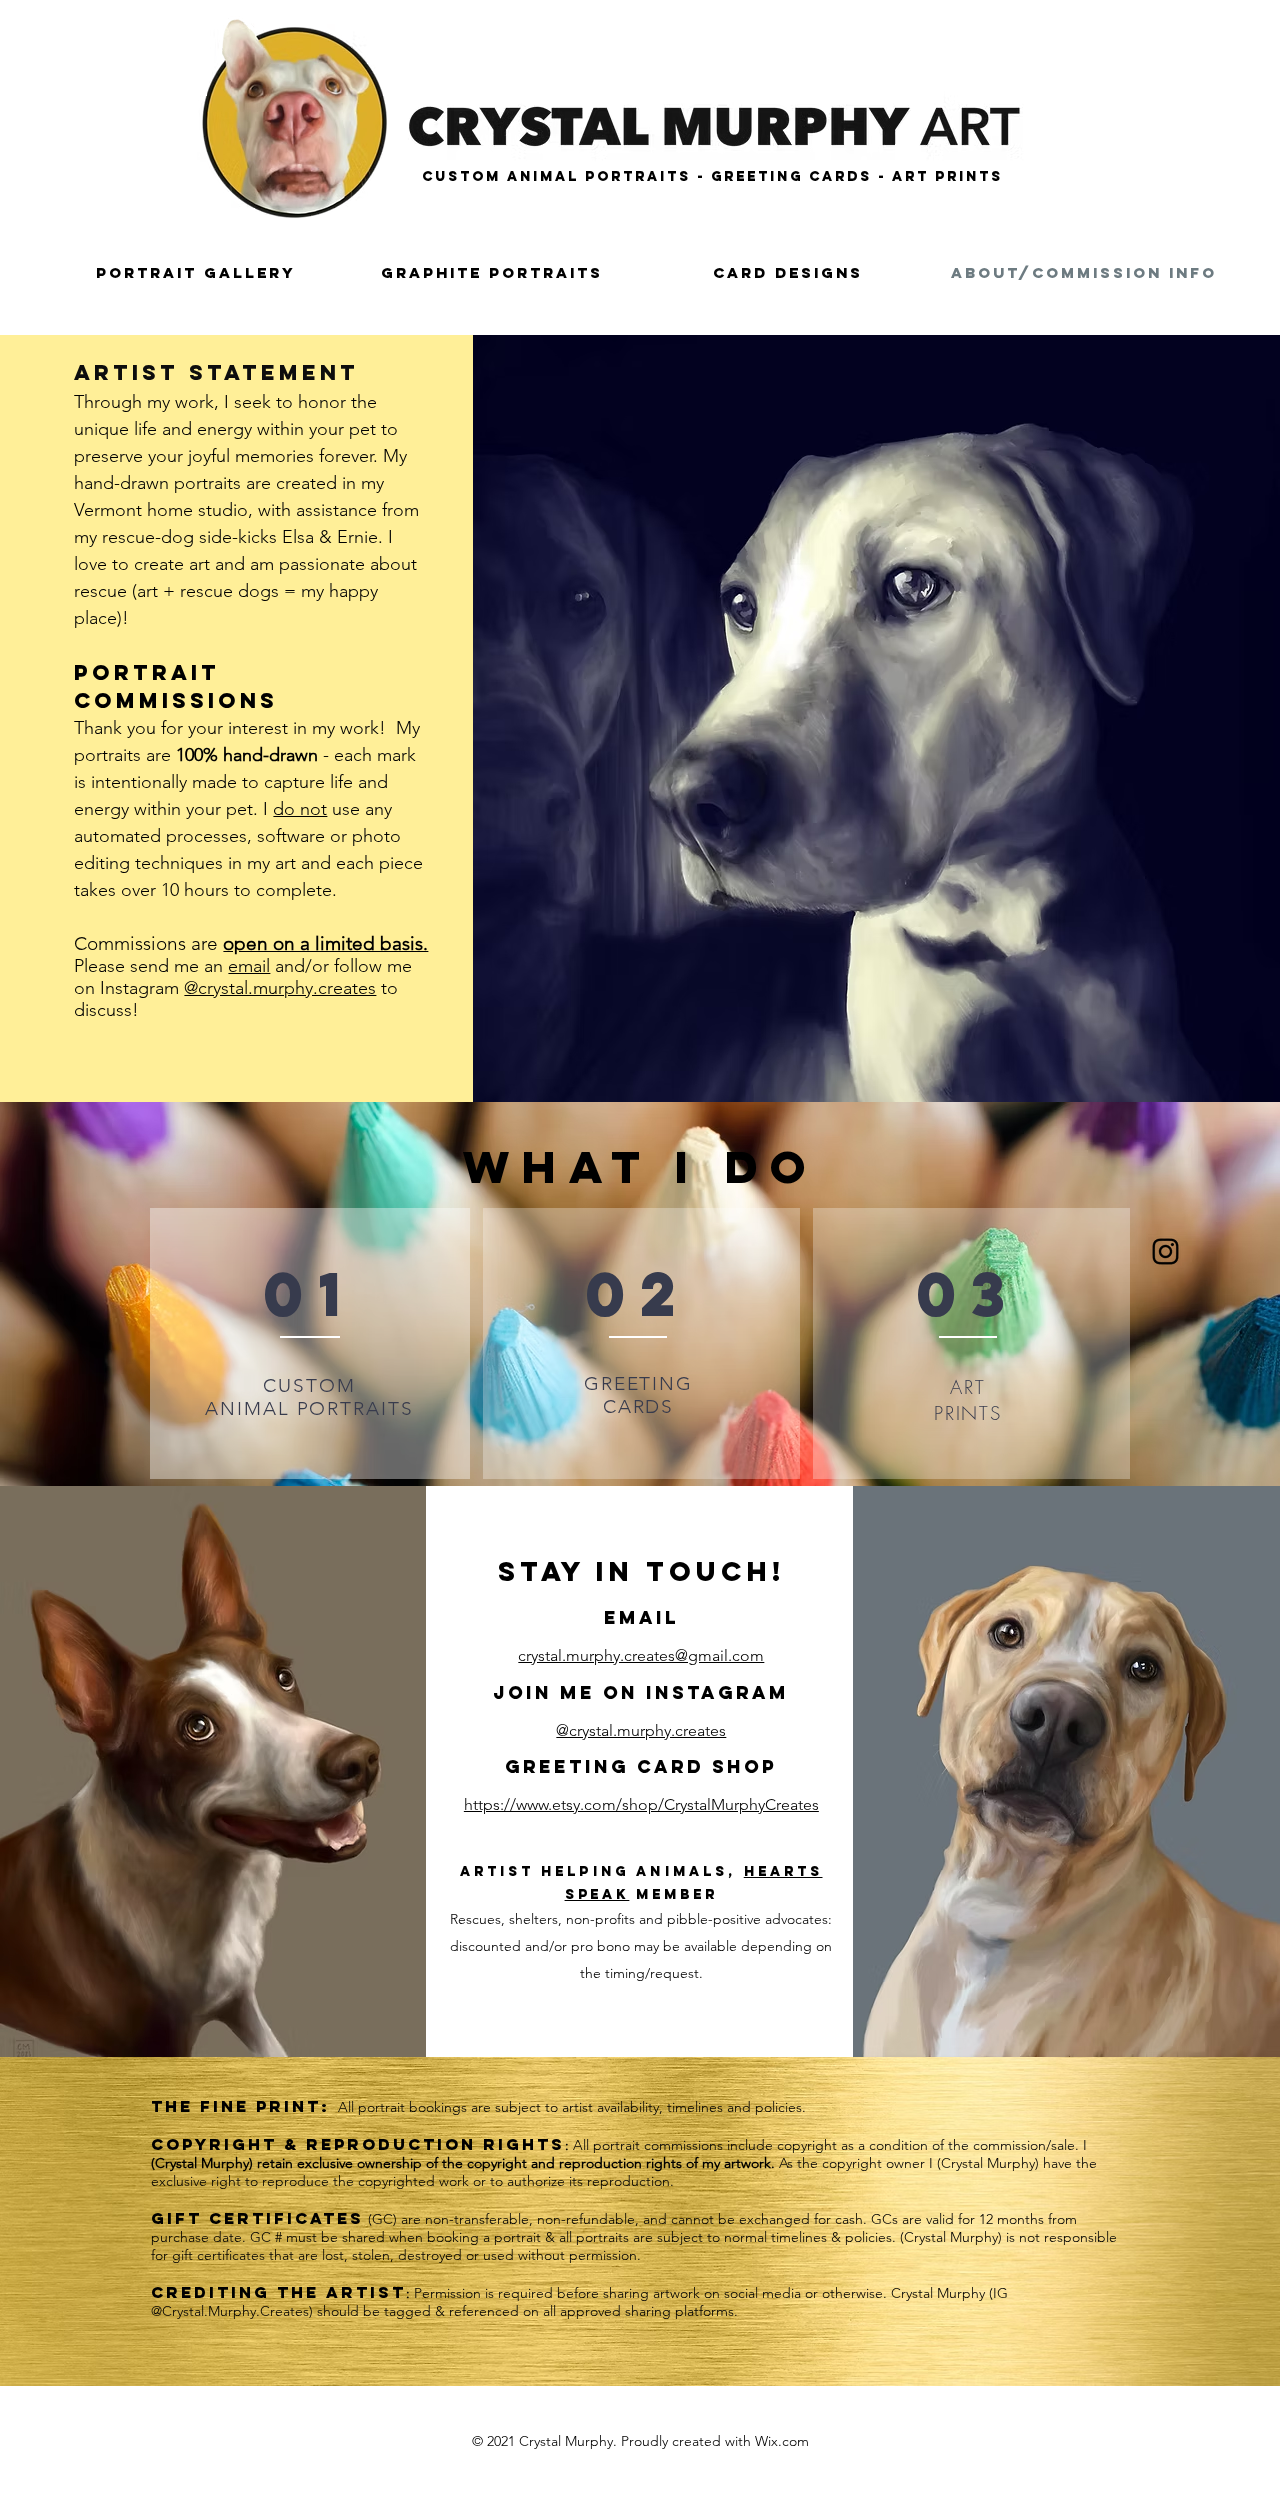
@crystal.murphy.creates (280, 988)
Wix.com (782, 2441)
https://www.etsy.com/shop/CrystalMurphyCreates (641, 1804)
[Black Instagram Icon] (1165, 1251)
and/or (302, 966)
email (249, 966)
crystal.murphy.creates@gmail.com (641, 1655)
